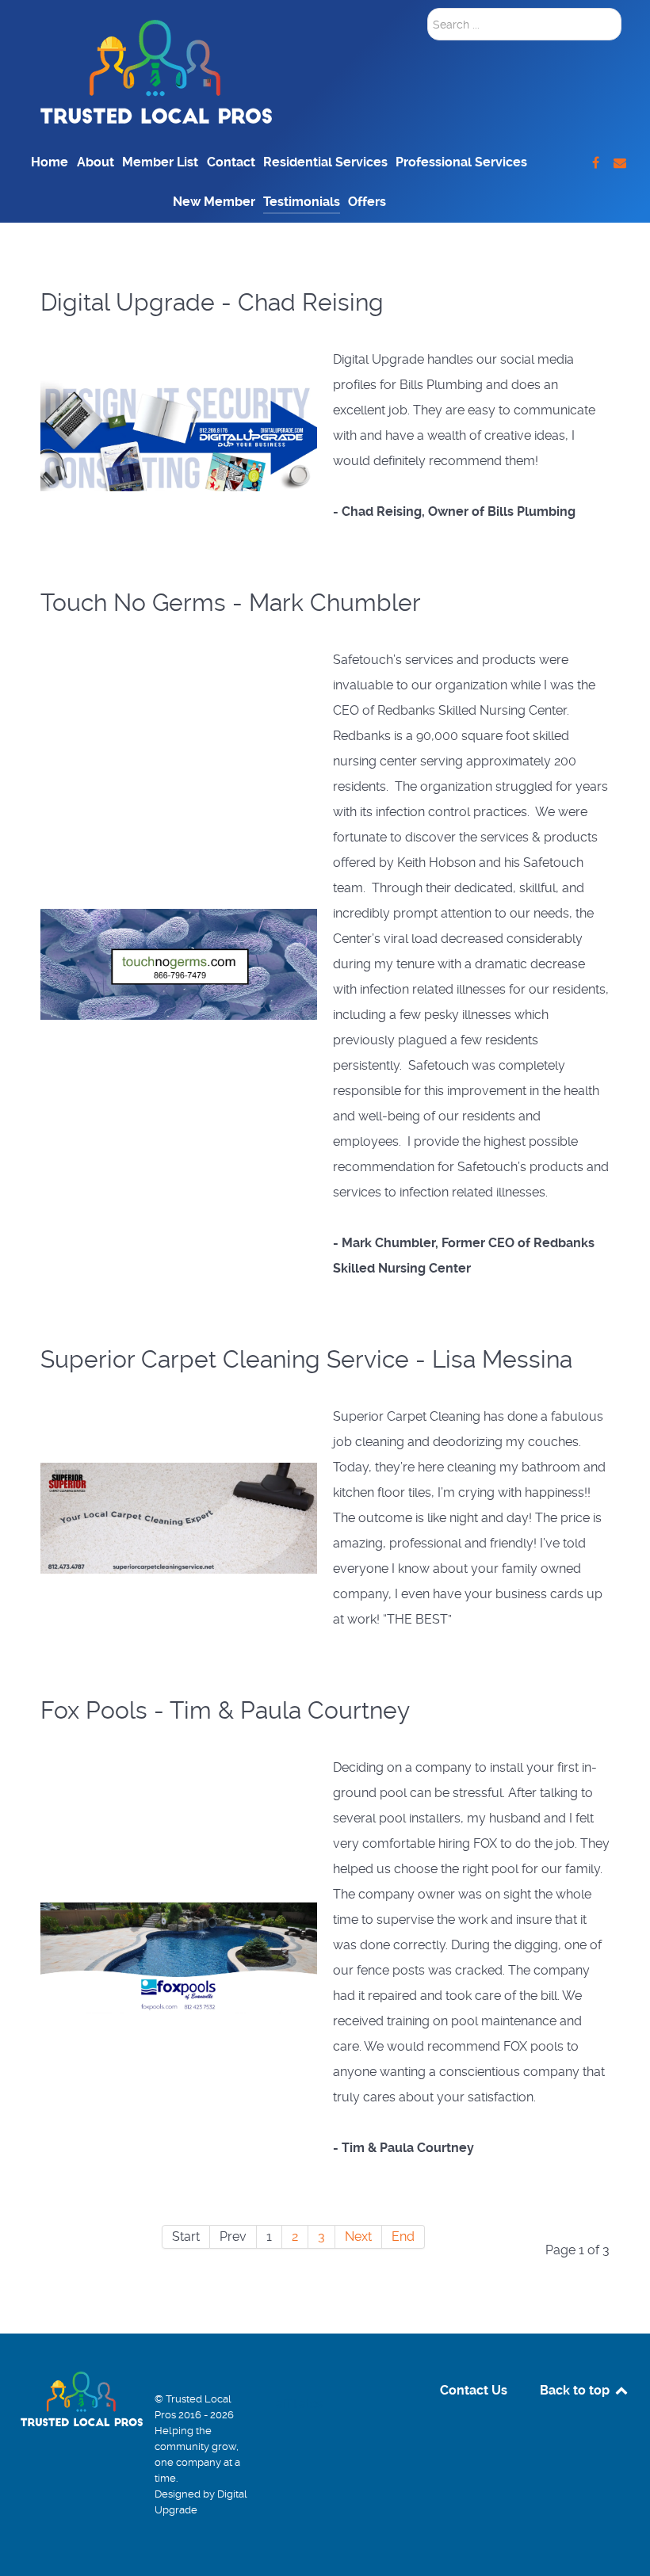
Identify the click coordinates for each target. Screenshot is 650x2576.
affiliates (300, 2404)
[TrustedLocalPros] (597, 163)
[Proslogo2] (156, 71)
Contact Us (474, 2390)
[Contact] (620, 163)
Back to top (576, 2390)
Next (358, 2236)
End (403, 2236)
